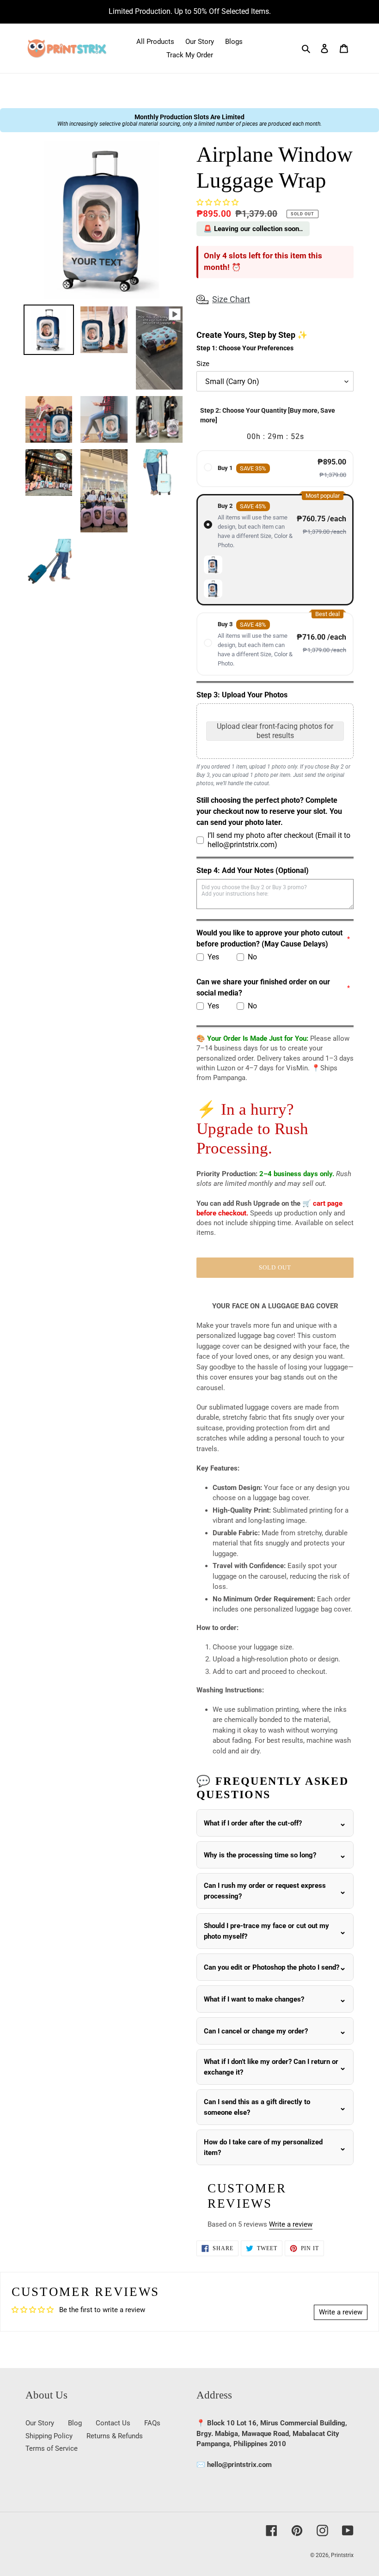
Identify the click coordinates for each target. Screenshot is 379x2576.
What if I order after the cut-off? (253, 1823)
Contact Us (113, 2423)
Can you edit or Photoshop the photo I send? (272, 1967)
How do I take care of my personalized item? (263, 2147)
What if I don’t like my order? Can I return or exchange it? (271, 2067)
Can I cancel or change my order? (256, 2031)
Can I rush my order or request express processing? (265, 1891)
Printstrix (342, 2555)
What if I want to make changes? (254, 1999)
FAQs (152, 2423)
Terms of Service (52, 2448)
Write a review (291, 2224)
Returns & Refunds (115, 2436)
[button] (217, 202)
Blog (75, 2423)
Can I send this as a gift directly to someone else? (257, 2107)
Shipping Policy (49, 2436)
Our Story (40, 2423)
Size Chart (231, 299)
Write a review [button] (341, 2312)
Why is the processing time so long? (260, 1855)
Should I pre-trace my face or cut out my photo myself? (266, 1931)
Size (203, 364)
